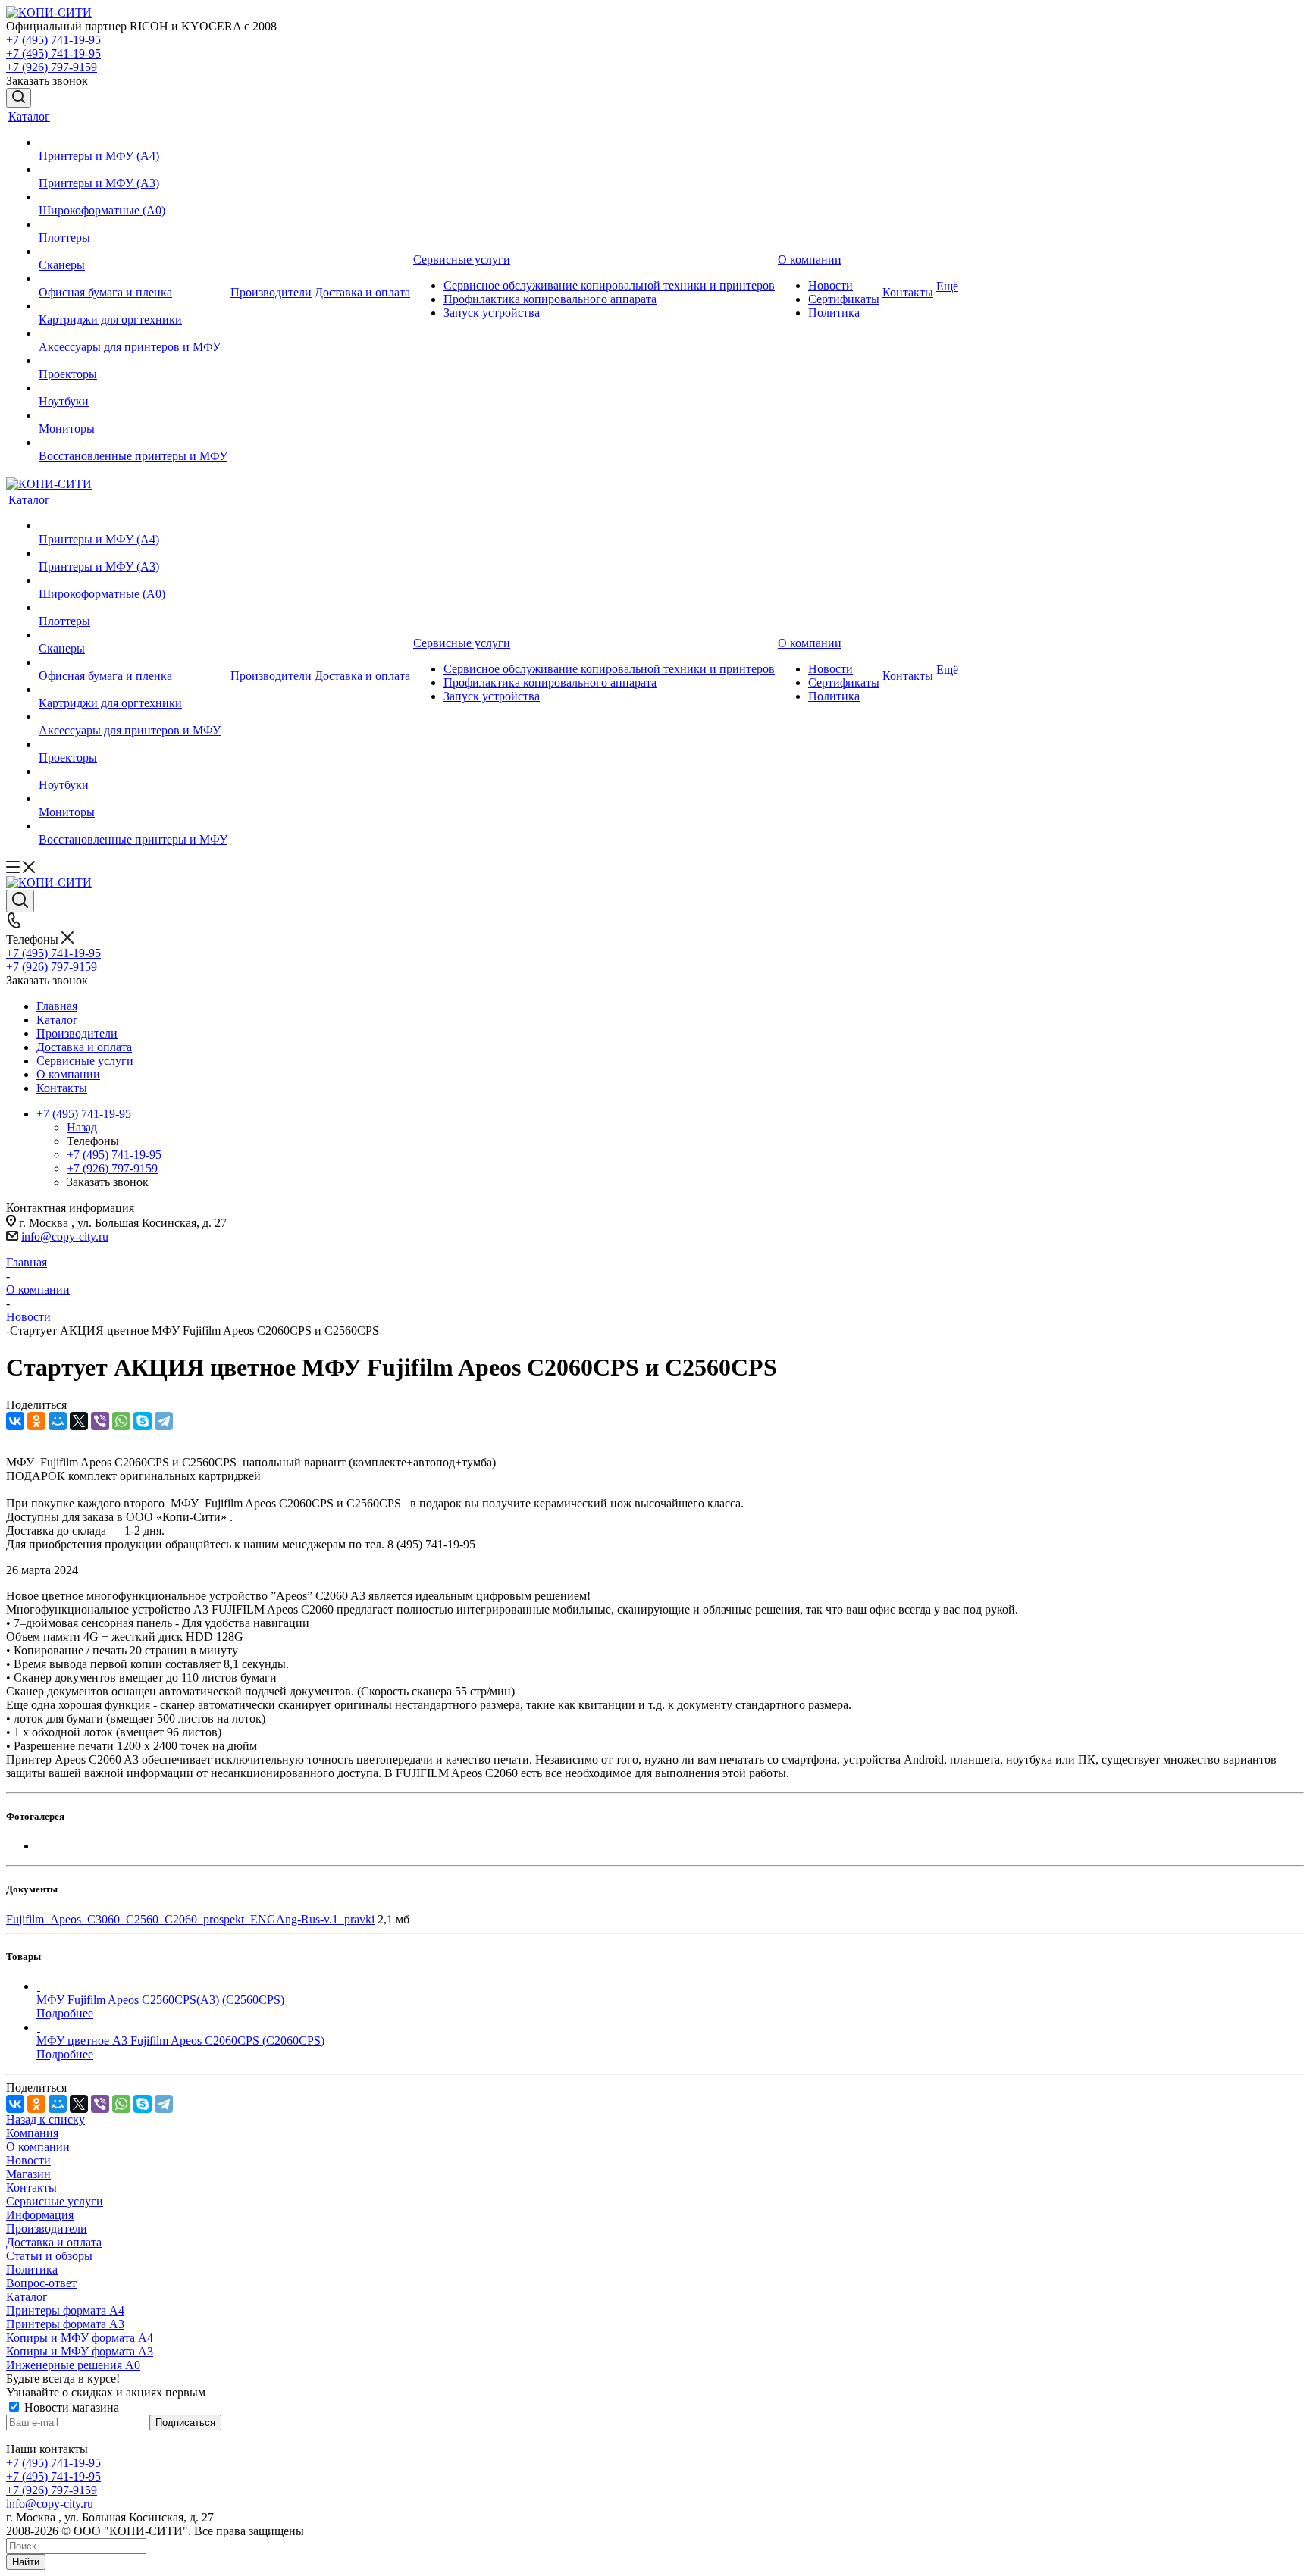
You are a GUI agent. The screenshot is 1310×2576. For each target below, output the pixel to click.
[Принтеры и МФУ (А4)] (133, 142)
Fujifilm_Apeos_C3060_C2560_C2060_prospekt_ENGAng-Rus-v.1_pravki (190, 1919)
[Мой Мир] (58, 1421)
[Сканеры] (133, 252)
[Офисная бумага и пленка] (133, 279)
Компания (32, 2133)
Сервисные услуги (55, 2201)
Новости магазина (70, 2407)
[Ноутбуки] (133, 388)
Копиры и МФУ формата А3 (80, 2351)
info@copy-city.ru (65, 1236)
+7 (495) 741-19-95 (53, 40)
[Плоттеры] (133, 224)
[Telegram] (164, 1421)
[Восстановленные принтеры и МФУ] (133, 443)
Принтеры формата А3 (65, 2324)
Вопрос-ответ (41, 2283)
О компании (38, 2147)
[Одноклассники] (36, 1421)
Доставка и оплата (54, 2242)
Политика (32, 2269)
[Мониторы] (133, 415)
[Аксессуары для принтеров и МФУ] (133, 333)
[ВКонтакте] (15, 1421)
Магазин (28, 2174)
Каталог (27, 2297)
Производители (47, 2229)
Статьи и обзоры (49, 2256)
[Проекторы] (133, 361)
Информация (40, 2215)
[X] (79, 1421)
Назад (82, 1127)
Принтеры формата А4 (65, 2310)
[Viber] (100, 1421)
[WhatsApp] (121, 1421)
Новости (28, 2160)
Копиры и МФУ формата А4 (80, 2338)
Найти (26, 2562)
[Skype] (143, 1421)
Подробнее (65, 2013)
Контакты (31, 2188)
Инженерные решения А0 (73, 2365)
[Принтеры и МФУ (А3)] (133, 170)
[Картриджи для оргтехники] (133, 306)
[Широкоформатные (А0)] (133, 197)
